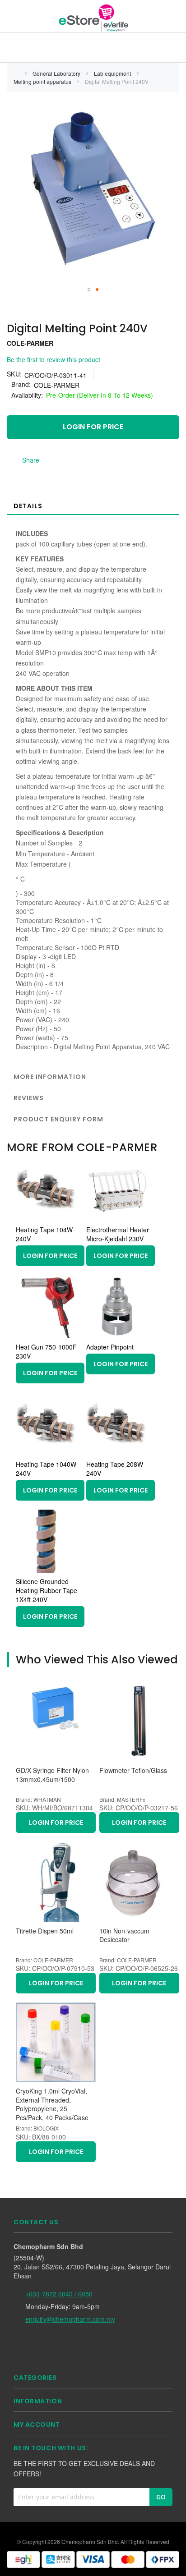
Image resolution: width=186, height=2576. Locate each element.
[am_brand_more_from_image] (47, 1218)
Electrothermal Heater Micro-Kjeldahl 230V (118, 1234)
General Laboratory (57, 73)
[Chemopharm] (93, 18)
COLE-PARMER (30, 343)
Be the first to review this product (53, 359)
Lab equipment (113, 73)
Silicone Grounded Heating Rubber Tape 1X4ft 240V (46, 1590)
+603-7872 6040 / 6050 (59, 2294)
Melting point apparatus (43, 81)
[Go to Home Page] (16, 73)
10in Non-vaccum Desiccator (124, 1935)
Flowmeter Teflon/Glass (133, 1770)
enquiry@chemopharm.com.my (70, 2319)
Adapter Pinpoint (110, 1347)
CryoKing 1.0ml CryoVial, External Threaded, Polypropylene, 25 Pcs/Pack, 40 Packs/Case (52, 2104)
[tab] (93, 505)
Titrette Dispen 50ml (45, 1931)
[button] (89, 289)
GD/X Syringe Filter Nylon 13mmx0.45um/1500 (52, 1775)
